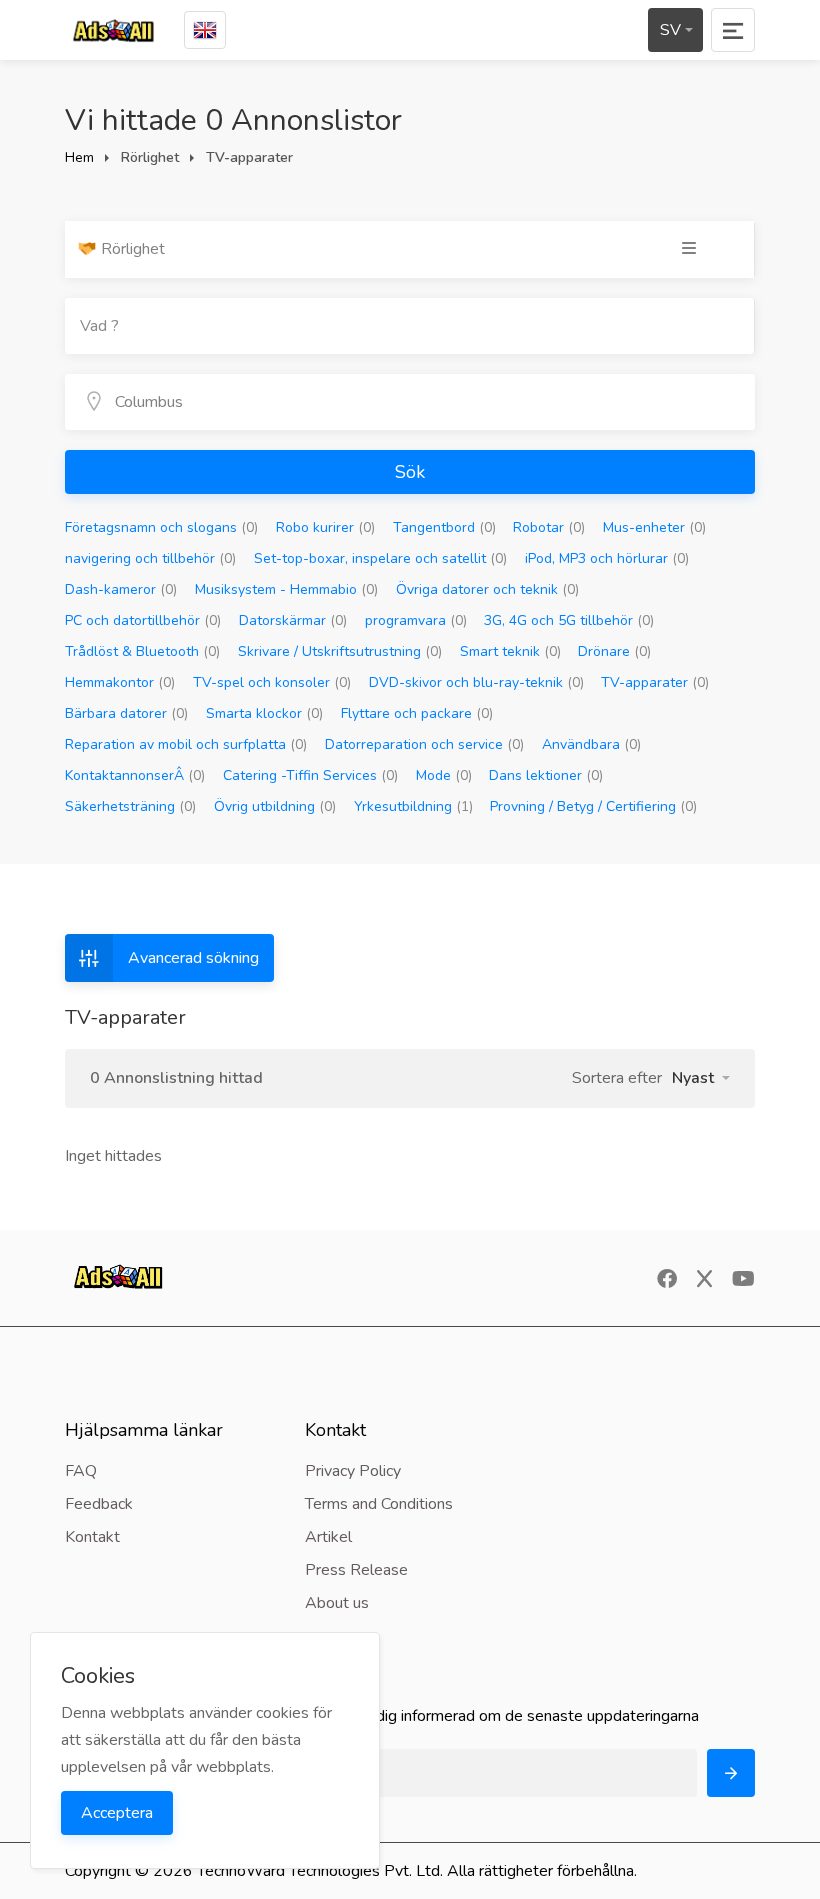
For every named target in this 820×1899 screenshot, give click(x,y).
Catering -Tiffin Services (310, 775)
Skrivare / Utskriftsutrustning (340, 651)
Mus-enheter (654, 527)
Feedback (99, 1504)
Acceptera (117, 1813)
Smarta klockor (264, 713)
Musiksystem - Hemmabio (286, 589)
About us (337, 1603)
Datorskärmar (293, 620)
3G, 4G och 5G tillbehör (569, 620)
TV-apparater (655, 682)
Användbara (591, 744)
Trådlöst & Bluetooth (142, 651)
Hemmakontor (120, 682)
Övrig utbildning (275, 806)
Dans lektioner (546, 775)
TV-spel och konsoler (272, 682)
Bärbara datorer (126, 713)
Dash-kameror (121, 589)
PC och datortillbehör (143, 620)
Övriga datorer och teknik (487, 589)
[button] (701, 1078)
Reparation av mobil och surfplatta (186, 744)
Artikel (328, 1537)
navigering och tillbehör (150, 558)
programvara (416, 620)
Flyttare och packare (417, 713)
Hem (79, 157)
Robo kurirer (325, 527)
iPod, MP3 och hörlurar (607, 558)
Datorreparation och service (424, 744)
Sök (410, 472)
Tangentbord (444, 527)
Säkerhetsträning (130, 806)
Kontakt (92, 1537)
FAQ (81, 1471)
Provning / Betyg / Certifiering (593, 806)
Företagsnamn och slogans (161, 527)
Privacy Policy (353, 1471)
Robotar (549, 527)
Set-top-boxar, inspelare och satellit (380, 558)
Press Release (356, 1570)
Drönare (614, 651)
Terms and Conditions (379, 1504)
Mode (444, 775)
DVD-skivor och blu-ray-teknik (476, 682)
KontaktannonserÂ (135, 775)
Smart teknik (510, 651)
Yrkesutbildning (413, 806)
